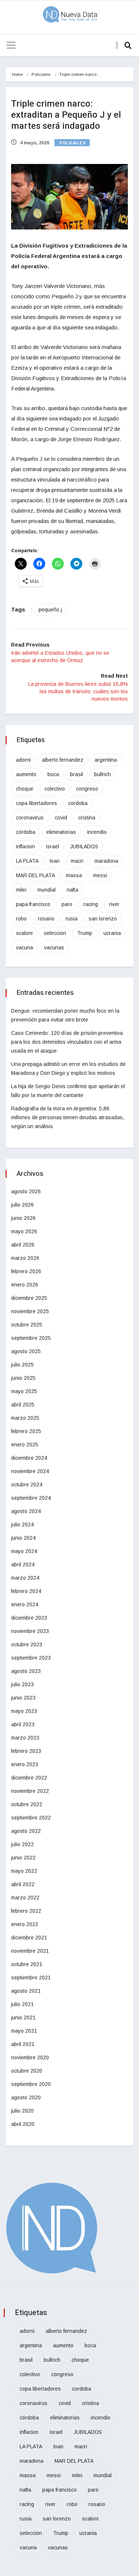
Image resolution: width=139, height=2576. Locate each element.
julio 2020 (22, 2111)
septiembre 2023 (31, 1658)
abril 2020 (23, 2124)
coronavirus (30, 818)
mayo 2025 (24, 1391)
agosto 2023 (26, 1671)
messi (100, 875)
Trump (85, 933)
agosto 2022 (26, 1831)
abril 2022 (23, 1884)
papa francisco (33, 904)
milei (21, 890)
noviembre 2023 (30, 1631)
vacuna (24, 947)
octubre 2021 (27, 1964)
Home (17, 74)
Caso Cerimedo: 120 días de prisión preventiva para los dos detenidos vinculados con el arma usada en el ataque (67, 1042)
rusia (72, 919)
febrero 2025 (26, 1431)
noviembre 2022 (30, 1791)
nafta (72, 890)
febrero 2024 (26, 1591)
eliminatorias (61, 832)
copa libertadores (37, 803)
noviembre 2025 (30, 1311)
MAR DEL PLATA (35, 875)
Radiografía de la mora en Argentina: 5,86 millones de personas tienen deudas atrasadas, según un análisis (68, 1117)
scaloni (24, 933)
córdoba (26, 832)
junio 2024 (23, 1538)
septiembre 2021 (31, 1978)
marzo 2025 (25, 1418)
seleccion (55, 933)
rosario (46, 919)
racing (91, 904)
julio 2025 (22, 1365)
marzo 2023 (25, 1738)
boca (53, 774)
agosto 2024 (26, 1511)
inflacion (25, 846)
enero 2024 (25, 1604)
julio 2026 (22, 1205)
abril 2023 (23, 1724)
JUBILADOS (84, 846)
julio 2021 (22, 2004)
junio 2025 (23, 1378)
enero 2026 (25, 1285)
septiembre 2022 (31, 1818)
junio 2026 (23, 1218)
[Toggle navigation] (11, 45)
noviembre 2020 (30, 2057)
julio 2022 (22, 1844)
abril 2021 (23, 2044)
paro (67, 904)
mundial (47, 890)
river (114, 904)
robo (21, 919)
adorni (23, 760)
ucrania (112, 933)
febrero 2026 (26, 1271)
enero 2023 (25, 1764)
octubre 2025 (27, 1325)
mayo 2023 (24, 1711)
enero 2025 (25, 1445)
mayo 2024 (24, 1551)
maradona (106, 861)
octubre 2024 (27, 1485)
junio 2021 (23, 2017)
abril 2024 (23, 1564)
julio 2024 (22, 1525)
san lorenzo (103, 919)
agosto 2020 (26, 2097)
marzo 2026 (25, 1258)
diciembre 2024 (29, 1458)
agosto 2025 (26, 1351)
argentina (106, 760)
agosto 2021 (26, 1991)
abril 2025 (23, 1405)
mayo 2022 (24, 1871)
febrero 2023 (26, 1751)
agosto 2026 (26, 1191)
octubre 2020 (27, 2071)
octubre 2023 (27, 1644)
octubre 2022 (27, 1804)
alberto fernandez (63, 760)
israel (52, 846)
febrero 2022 (26, 1911)
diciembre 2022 (29, 1778)
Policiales (41, 74)
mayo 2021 (24, 2031)
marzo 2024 (25, 1578)
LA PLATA (27, 861)
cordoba (78, 803)
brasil (77, 774)
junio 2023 (23, 1698)
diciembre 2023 (29, 1618)
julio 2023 (22, 1684)
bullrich (102, 774)
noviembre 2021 (30, 1951)
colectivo (55, 789)
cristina (87, 818)
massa (74, 875)
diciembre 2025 (29, 1298)
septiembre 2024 (31, 1498)
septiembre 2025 (31, 1338)
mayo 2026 (24, 1231)
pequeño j (50, 610)
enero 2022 (25, 1924)
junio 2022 (23, 1858)
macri (77, 861)
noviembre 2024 (30, 1471)
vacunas (54, 947)
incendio (97, 832)
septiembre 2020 (31, 2084)
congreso (87, 789)
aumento (26, 774)
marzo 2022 (25, 1898)
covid (61, 818)
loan (55, 861)
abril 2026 (23, 1245)
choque (25, 789)
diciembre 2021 (29, 1938)
